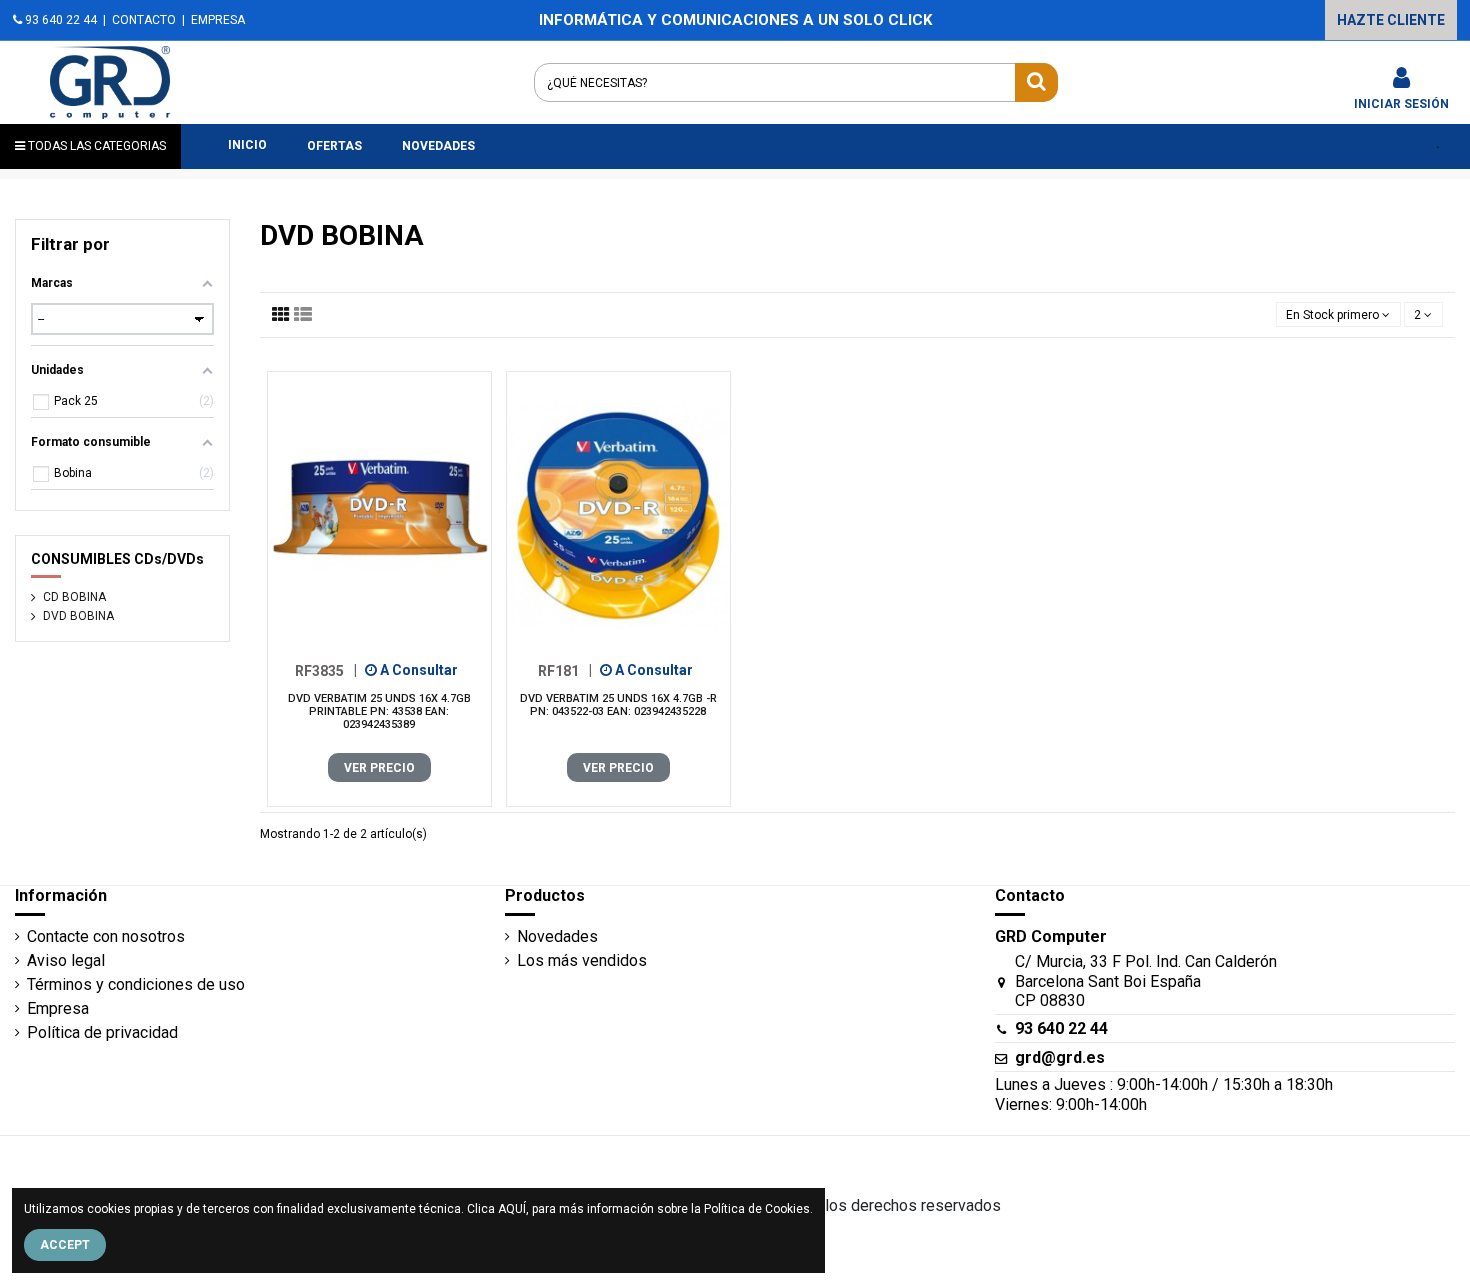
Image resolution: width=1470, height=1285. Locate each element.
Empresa (58, 1008)
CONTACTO (144, 20)
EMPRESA (218, 20)
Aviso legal (66, 960)
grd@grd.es (1060, 1057)
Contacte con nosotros (106, 936)
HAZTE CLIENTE (1391, 20)
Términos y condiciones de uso (136, 984)
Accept (65, 1245)
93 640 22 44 (59, 20)
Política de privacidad (102, 1032)
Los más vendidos (582, 960)
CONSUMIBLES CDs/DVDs (117, 559)
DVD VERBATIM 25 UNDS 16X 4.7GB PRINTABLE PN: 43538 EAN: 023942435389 (379, 711)
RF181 (565, 670)
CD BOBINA (74, 597)
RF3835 (326, 670)
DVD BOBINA (78, 616)
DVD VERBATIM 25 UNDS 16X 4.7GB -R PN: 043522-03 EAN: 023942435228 (618, 705)
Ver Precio (379, 768)
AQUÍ (512, 1209)
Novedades (557, 936)
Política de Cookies (757, 1209)
